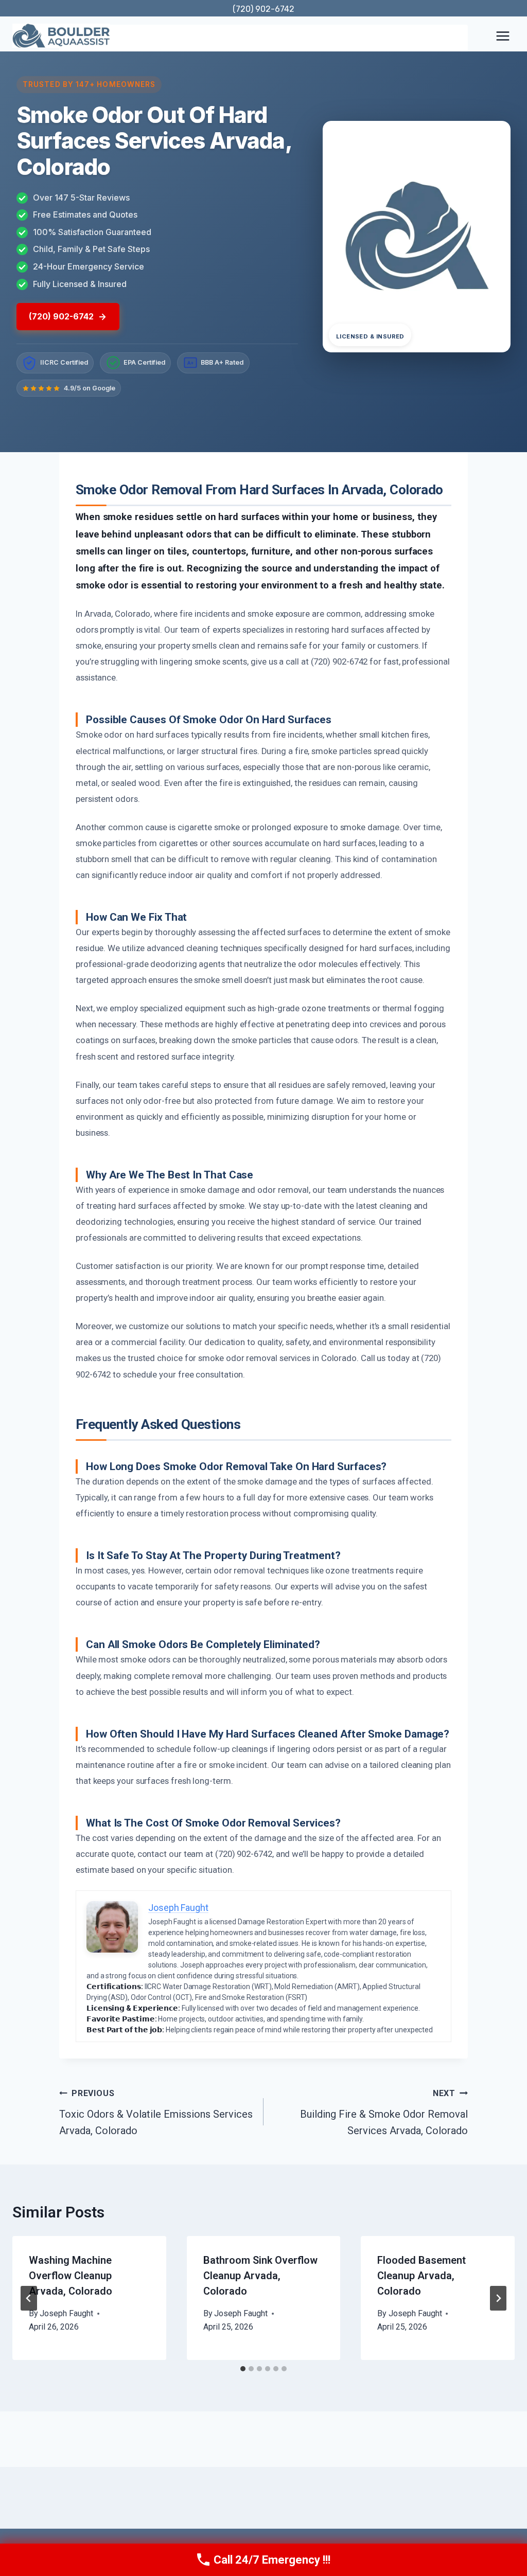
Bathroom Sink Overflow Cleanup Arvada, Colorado (260, 2276)
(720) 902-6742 (263, 9)
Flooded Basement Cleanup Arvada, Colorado (421, 2276)
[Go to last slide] (29, 2298)
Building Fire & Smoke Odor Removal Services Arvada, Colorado (384, 2113)
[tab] (243, 2369)
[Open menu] (503, 36)
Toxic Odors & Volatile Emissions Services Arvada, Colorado (156, 2113)
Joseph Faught (66, 2313)
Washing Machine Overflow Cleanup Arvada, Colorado (71, 2276)
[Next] (498, 2298)
